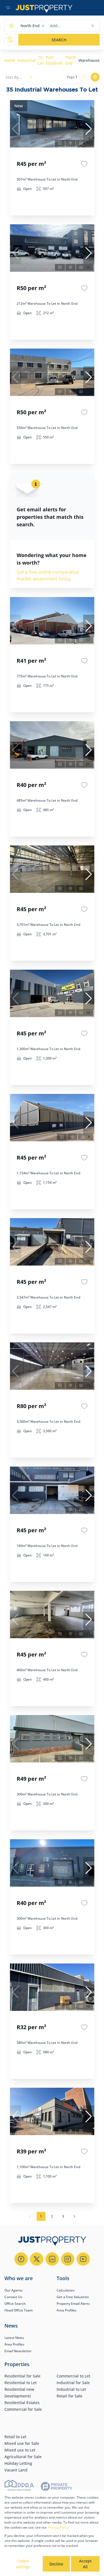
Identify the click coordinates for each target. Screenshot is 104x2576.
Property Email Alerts (73, 2304)
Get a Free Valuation (73, 2297)
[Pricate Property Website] (57, 2487)
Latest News (14, 2338)
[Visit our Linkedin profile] (52, 2259)
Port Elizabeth (54, 60)
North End (71, 60)
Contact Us (13, 2297)
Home (10, 60)
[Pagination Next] (74, 2216)
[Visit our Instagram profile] (68, 2259)
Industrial (26, 60)
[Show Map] (95, 77)
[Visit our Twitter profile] (37, 2259)
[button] (43, 26)
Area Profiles (67, 2310)
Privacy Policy (58, 2527)
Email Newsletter (18, 2351)
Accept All (85, 2564)
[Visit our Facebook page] (21, 2259)
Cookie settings (23, 2564)
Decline (56, 2564)
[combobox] (72, 26)
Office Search (15, 2304)
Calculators (66, 2290)
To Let (41, 60)
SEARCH (59, 40)
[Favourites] (84, 164)
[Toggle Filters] (10, 40)
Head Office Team (19, 2310)
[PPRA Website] (19, 2487)
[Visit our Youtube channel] (83, 2259)
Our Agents (14, 2290)
